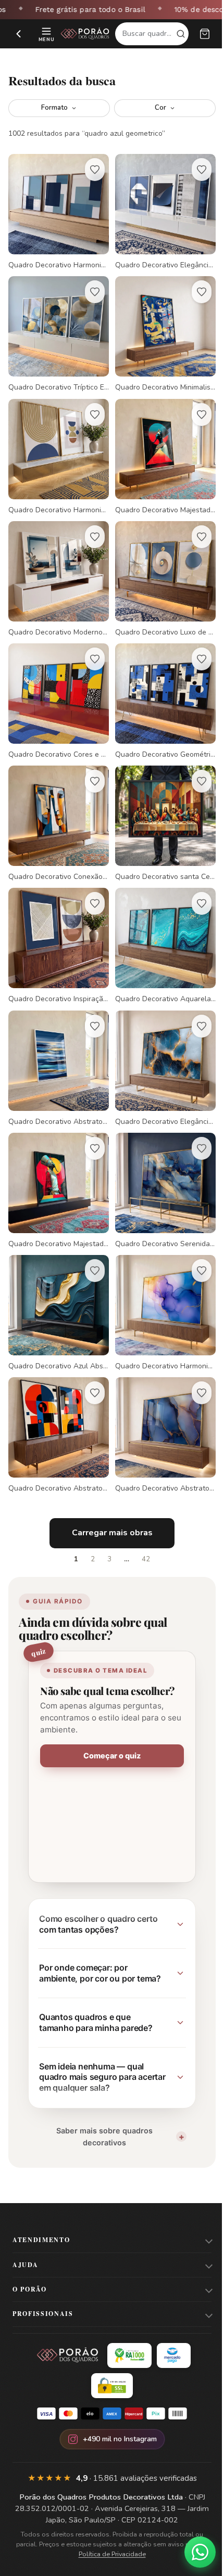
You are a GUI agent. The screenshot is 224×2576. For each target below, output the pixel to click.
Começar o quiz (108, 1713)
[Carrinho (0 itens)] (205, 34)
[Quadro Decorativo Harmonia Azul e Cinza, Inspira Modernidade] (57, 210)
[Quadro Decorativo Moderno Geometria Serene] (57, 565)
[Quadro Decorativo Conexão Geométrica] (57, 802)
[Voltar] (19, 34)
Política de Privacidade (110, 2522)
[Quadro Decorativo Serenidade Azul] (160, 1158)
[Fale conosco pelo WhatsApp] (192, 2552)
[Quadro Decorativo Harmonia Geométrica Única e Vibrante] (57, 447)
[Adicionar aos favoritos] (91, 170)
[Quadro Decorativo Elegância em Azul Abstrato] (160, 210)
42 (142, 1516)
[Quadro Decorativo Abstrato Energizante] (57, 1394)
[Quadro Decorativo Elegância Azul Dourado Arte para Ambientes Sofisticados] (160, 1039)
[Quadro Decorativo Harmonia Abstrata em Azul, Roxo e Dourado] (160, 1276)
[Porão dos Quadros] (85, 34)
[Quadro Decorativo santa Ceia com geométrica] (160, 802)
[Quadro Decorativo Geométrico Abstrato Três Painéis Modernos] (160, 684)
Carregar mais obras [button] (108, 1490)
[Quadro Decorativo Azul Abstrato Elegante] (57, 1276)
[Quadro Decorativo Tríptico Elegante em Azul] (57, 329)
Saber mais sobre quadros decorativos (100, 2104)
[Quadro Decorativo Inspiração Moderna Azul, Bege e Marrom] (57, 921)
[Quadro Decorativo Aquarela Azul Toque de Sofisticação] (160, 921)
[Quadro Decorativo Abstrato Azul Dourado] (160, 1394)
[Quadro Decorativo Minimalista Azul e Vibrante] (160, 329)
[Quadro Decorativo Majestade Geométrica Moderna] (57, 1158)
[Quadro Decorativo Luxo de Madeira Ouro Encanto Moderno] (160, 565)
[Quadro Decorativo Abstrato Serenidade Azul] (57, 1039)
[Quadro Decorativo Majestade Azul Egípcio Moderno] (160, 447)
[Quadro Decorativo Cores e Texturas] (57, 684)
